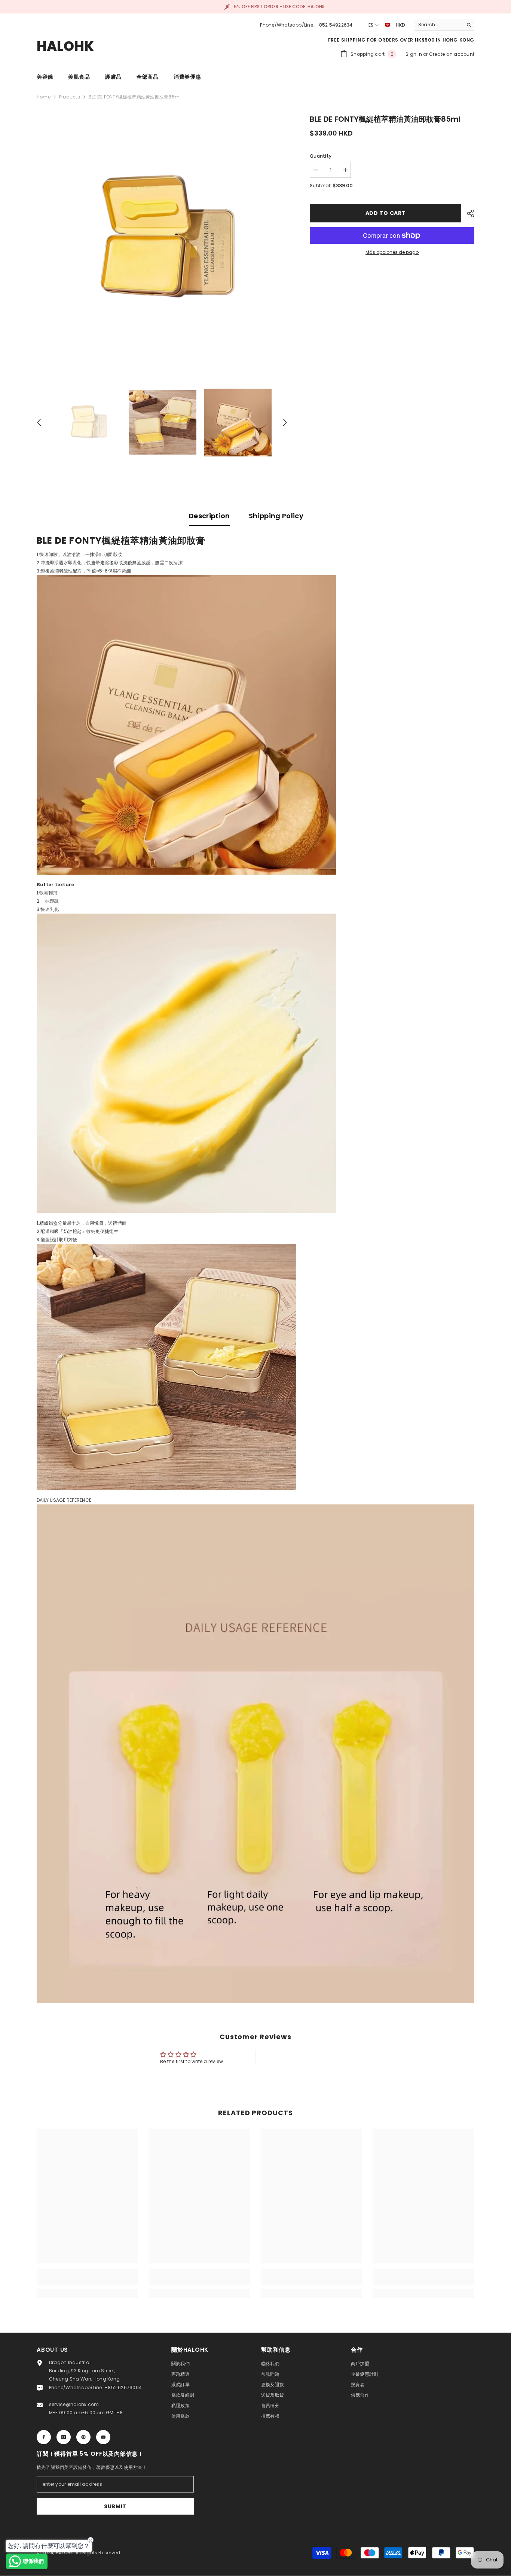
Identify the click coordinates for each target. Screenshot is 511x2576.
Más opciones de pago (392, 252)
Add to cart (386, 213)
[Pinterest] (83, 2437)
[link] (87, 2281)
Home (44, 97)
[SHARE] (468, 213)
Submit (115, 2506)
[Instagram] (64, 2437)
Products (70, 97)
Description (209, 516)
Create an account (452, 54)
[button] (39, 422)
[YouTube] (103, 2437)
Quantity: (321, 156)
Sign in (414, 54)
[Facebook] (44, 2437)
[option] (162, 239)
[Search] (444, 25)
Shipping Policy (276, 516)
